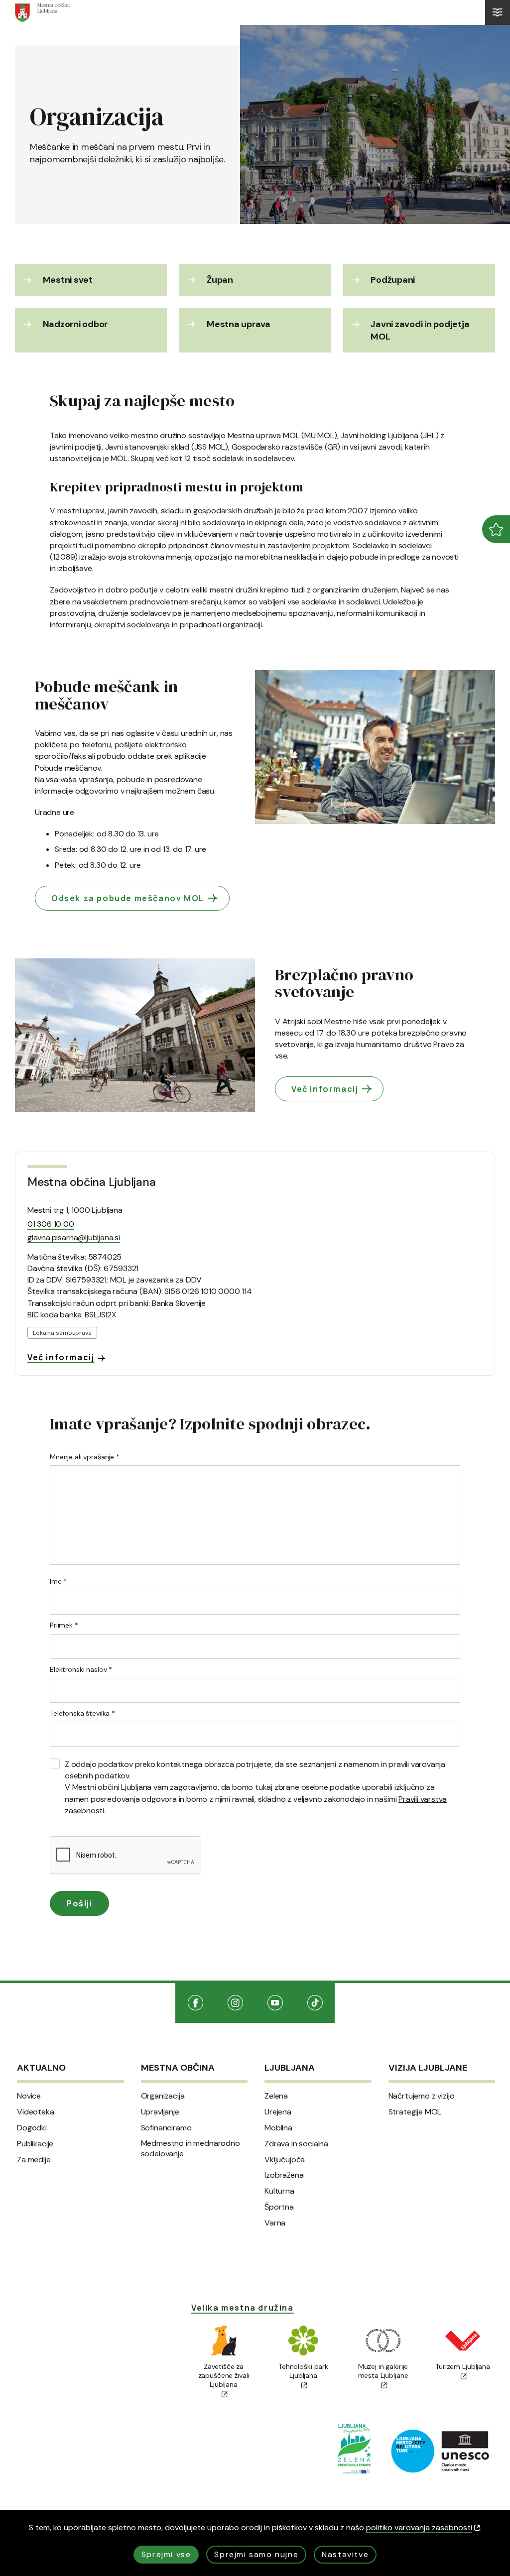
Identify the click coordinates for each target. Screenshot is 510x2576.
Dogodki (32, 2128)
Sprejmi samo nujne (256, 2554)
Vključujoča (285, 2160)
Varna (275, 2223)
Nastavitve (345, 2554)
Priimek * (64, 1625)
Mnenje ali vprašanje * (85, 1457)
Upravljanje (160, 2112)
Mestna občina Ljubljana (91, 1182)
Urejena (278, 2112)
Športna (279, 2207)
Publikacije (35, 2144)
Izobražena (284, 2175)
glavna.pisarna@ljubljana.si (74, 1237)
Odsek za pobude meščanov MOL (128, 898)
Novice (29, 2096)
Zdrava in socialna (296, 2144)
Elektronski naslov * (81, 1669)
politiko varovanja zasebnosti (419, 2527)
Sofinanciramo (166, 2128)
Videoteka (36, 2112)
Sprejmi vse (166, 2554)
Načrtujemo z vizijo (422, 2096)
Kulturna (279, 2191)
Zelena (276, 2096)
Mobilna (278, 2128)
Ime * (58, 1581)
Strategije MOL (415, 2112)
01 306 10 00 (51, 1224)
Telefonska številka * (82, 1713)
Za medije (34, 2160)
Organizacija (163, 2096)
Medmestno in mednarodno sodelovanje (191, 2149)
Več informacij (325, 1089)
